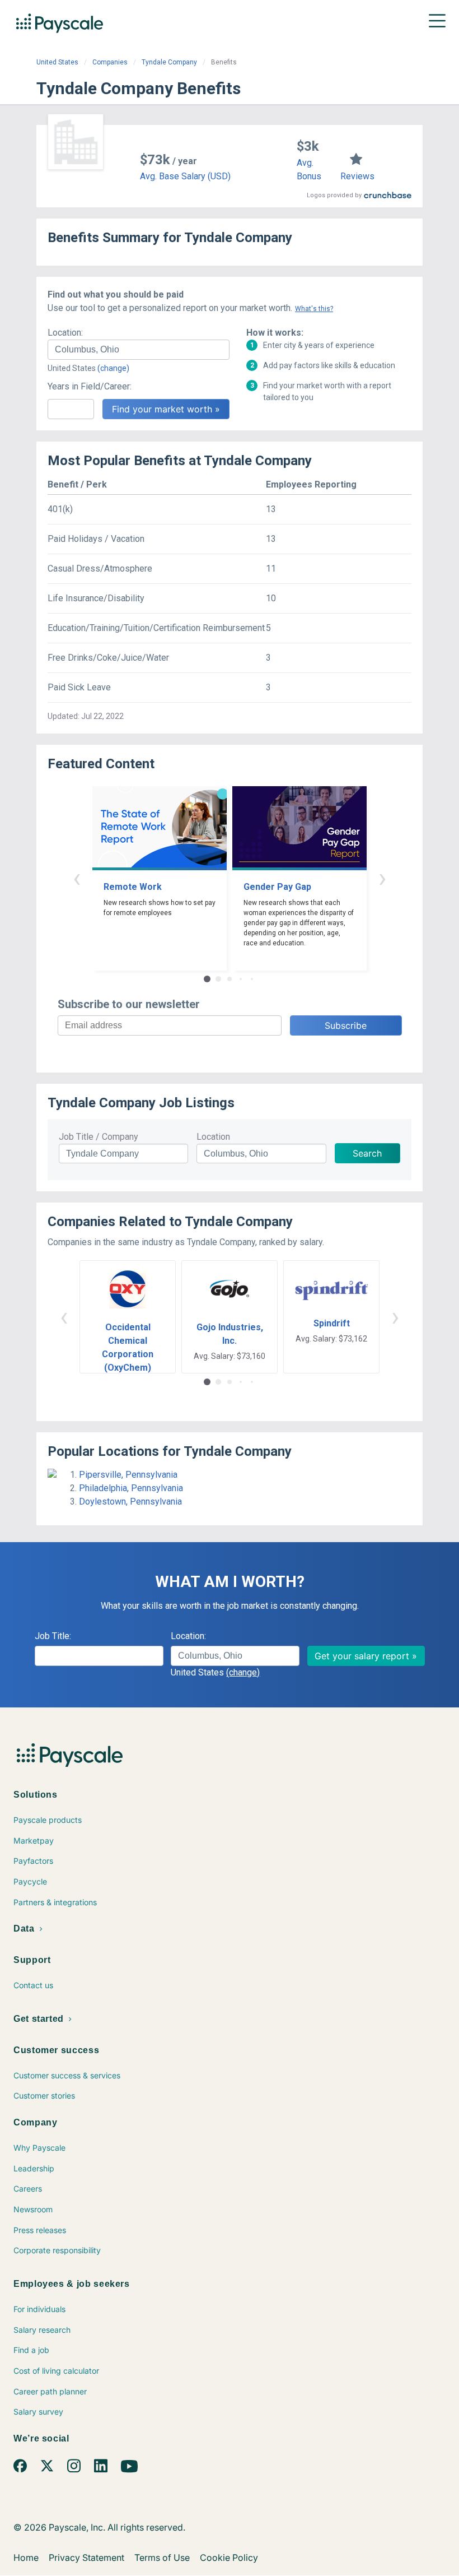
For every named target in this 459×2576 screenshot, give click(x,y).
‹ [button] (77, 878)
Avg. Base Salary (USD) (185, 176)
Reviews (357, 176)
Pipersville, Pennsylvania (128, 1475)
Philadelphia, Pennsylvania (131, 1488)
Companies (110, 62)
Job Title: (53, 1636)
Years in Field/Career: (90, 386)
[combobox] (139, 350)
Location (213, 1137)
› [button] (382, 878)
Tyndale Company (169, 62)
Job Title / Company (99, 1137)
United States (57, 62)
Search (367, 1153)
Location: (65, 333)
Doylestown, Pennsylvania (130, 1501)
